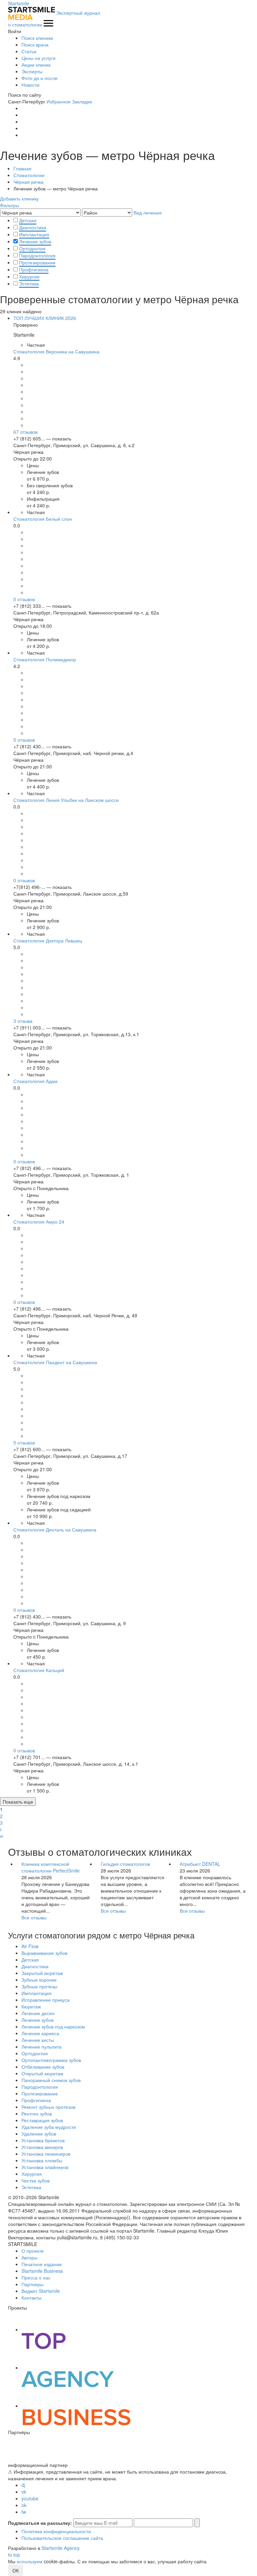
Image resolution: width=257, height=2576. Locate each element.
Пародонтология (37, 255)
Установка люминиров (46, 2154)
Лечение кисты (38, 2040)
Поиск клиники (37, 38)
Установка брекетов (43, 2140)
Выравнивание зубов (44, 1953)
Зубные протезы (39, 1986)
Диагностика (33, 227)
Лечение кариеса (40, 2033)
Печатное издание (42, 2264)
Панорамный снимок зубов (51, 2080)
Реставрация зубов (42, 2120)
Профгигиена (34, 269)
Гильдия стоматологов (125, 1864)
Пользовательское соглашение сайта (62, 2538)
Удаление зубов (39, 2134)
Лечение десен (38, 2013)
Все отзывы (34, 1917)
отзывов (25, 432)
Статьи (29, 51)
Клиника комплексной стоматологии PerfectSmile (51, 1867)
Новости (30, 85)
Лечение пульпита (41, 2047)
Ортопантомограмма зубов (51, 2060)
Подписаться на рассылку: (40, 2523)
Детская (28, 220)
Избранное (59, 101)
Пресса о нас (36, 2277)
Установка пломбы (42, 2160)
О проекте (33, 2251)
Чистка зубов (35, 2180)
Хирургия (29, 276)
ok (24, 2505)
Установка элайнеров (45, 2167)
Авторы (29, 2257)
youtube (30, 2498)
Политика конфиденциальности (56, 2531)
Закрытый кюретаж (42, 1973)
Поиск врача (35, 45)
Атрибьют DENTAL (200, 1864)
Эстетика (29, 283)
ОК (16, 2570)
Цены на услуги (38, 58)
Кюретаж (31, 2006)
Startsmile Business (42, 2271)
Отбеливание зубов (43, 2067)
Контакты (31, 2298)
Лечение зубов (35, 241)
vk (24, 2492)
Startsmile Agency (61, 2548)
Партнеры (32, 2284)
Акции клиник (36, 65)
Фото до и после (39, 78)
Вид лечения (148, 213)
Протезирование (37, 262)
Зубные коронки (39, 1980)
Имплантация (34, 234)
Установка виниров (42, 2147)
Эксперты (32, 71)
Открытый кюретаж (42, 2073)
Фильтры (10, 205)
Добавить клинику (19, 198)
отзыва (23, 1021)
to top (14, 2555)
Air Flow (30, 1946)
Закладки (82, 101)
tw (24, 2512)
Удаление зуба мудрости (49, 2127)
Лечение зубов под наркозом (53, 2026)
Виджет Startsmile (41, 2291)
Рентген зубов (37, 2113)
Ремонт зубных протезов (48, 2107)
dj (23, 2485)
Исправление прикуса (46, 2000)
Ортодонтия (32, 248)
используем (30, 2561)
